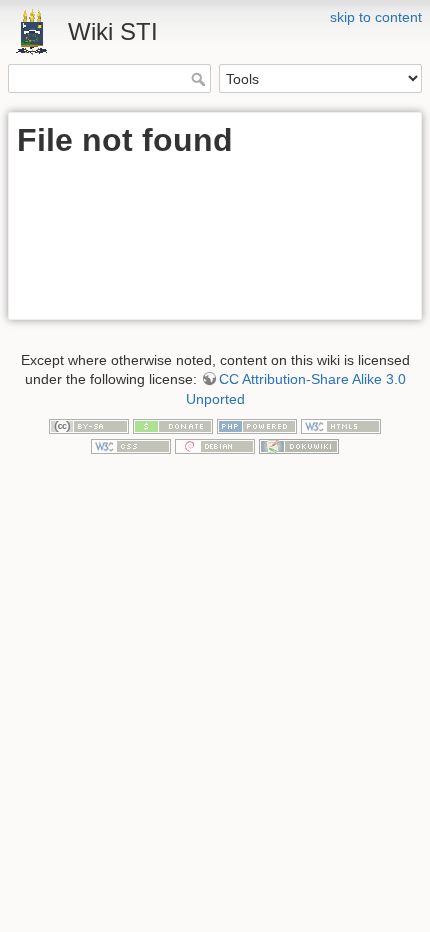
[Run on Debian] (215, 445)
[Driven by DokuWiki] (299, 445)
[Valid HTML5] (341, 425)
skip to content (376, 17)
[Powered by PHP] (257, 425)
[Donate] (173, 425)
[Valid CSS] (131, 445)
